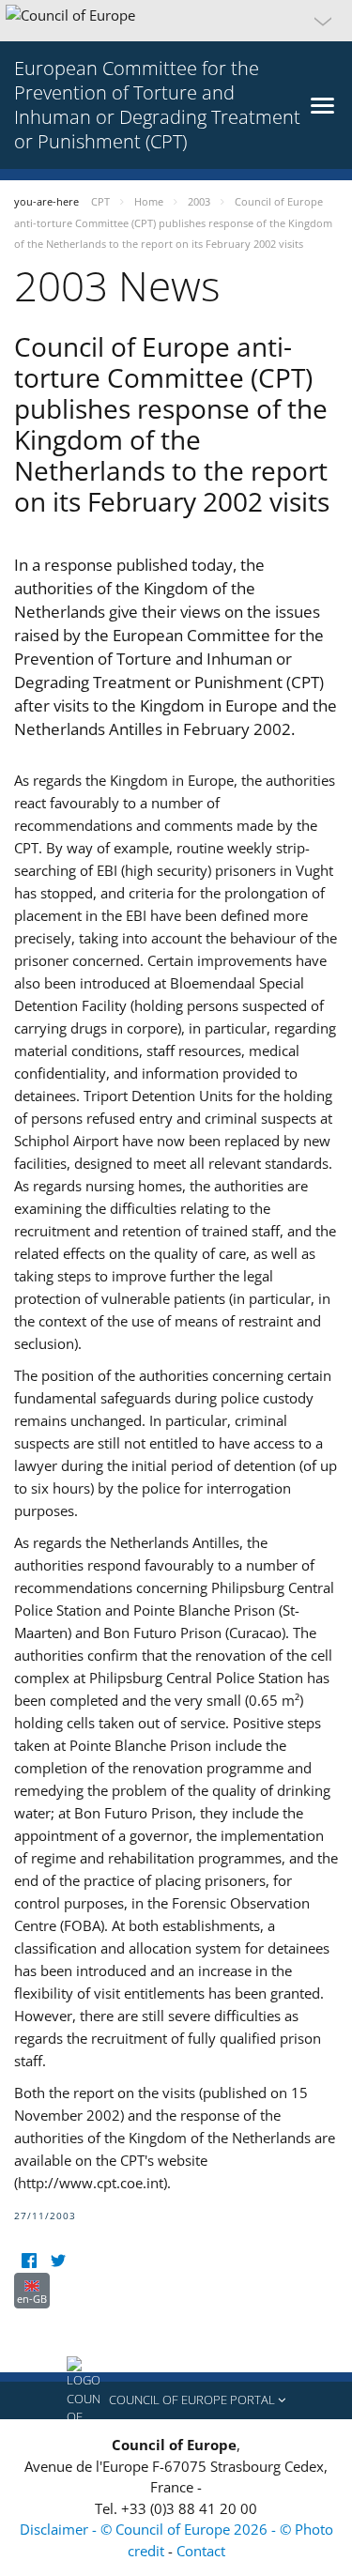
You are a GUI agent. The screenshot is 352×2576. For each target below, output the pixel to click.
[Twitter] (58, 2261)
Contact (201, 2551)
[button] (176, 21)
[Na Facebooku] (29, 2261)
